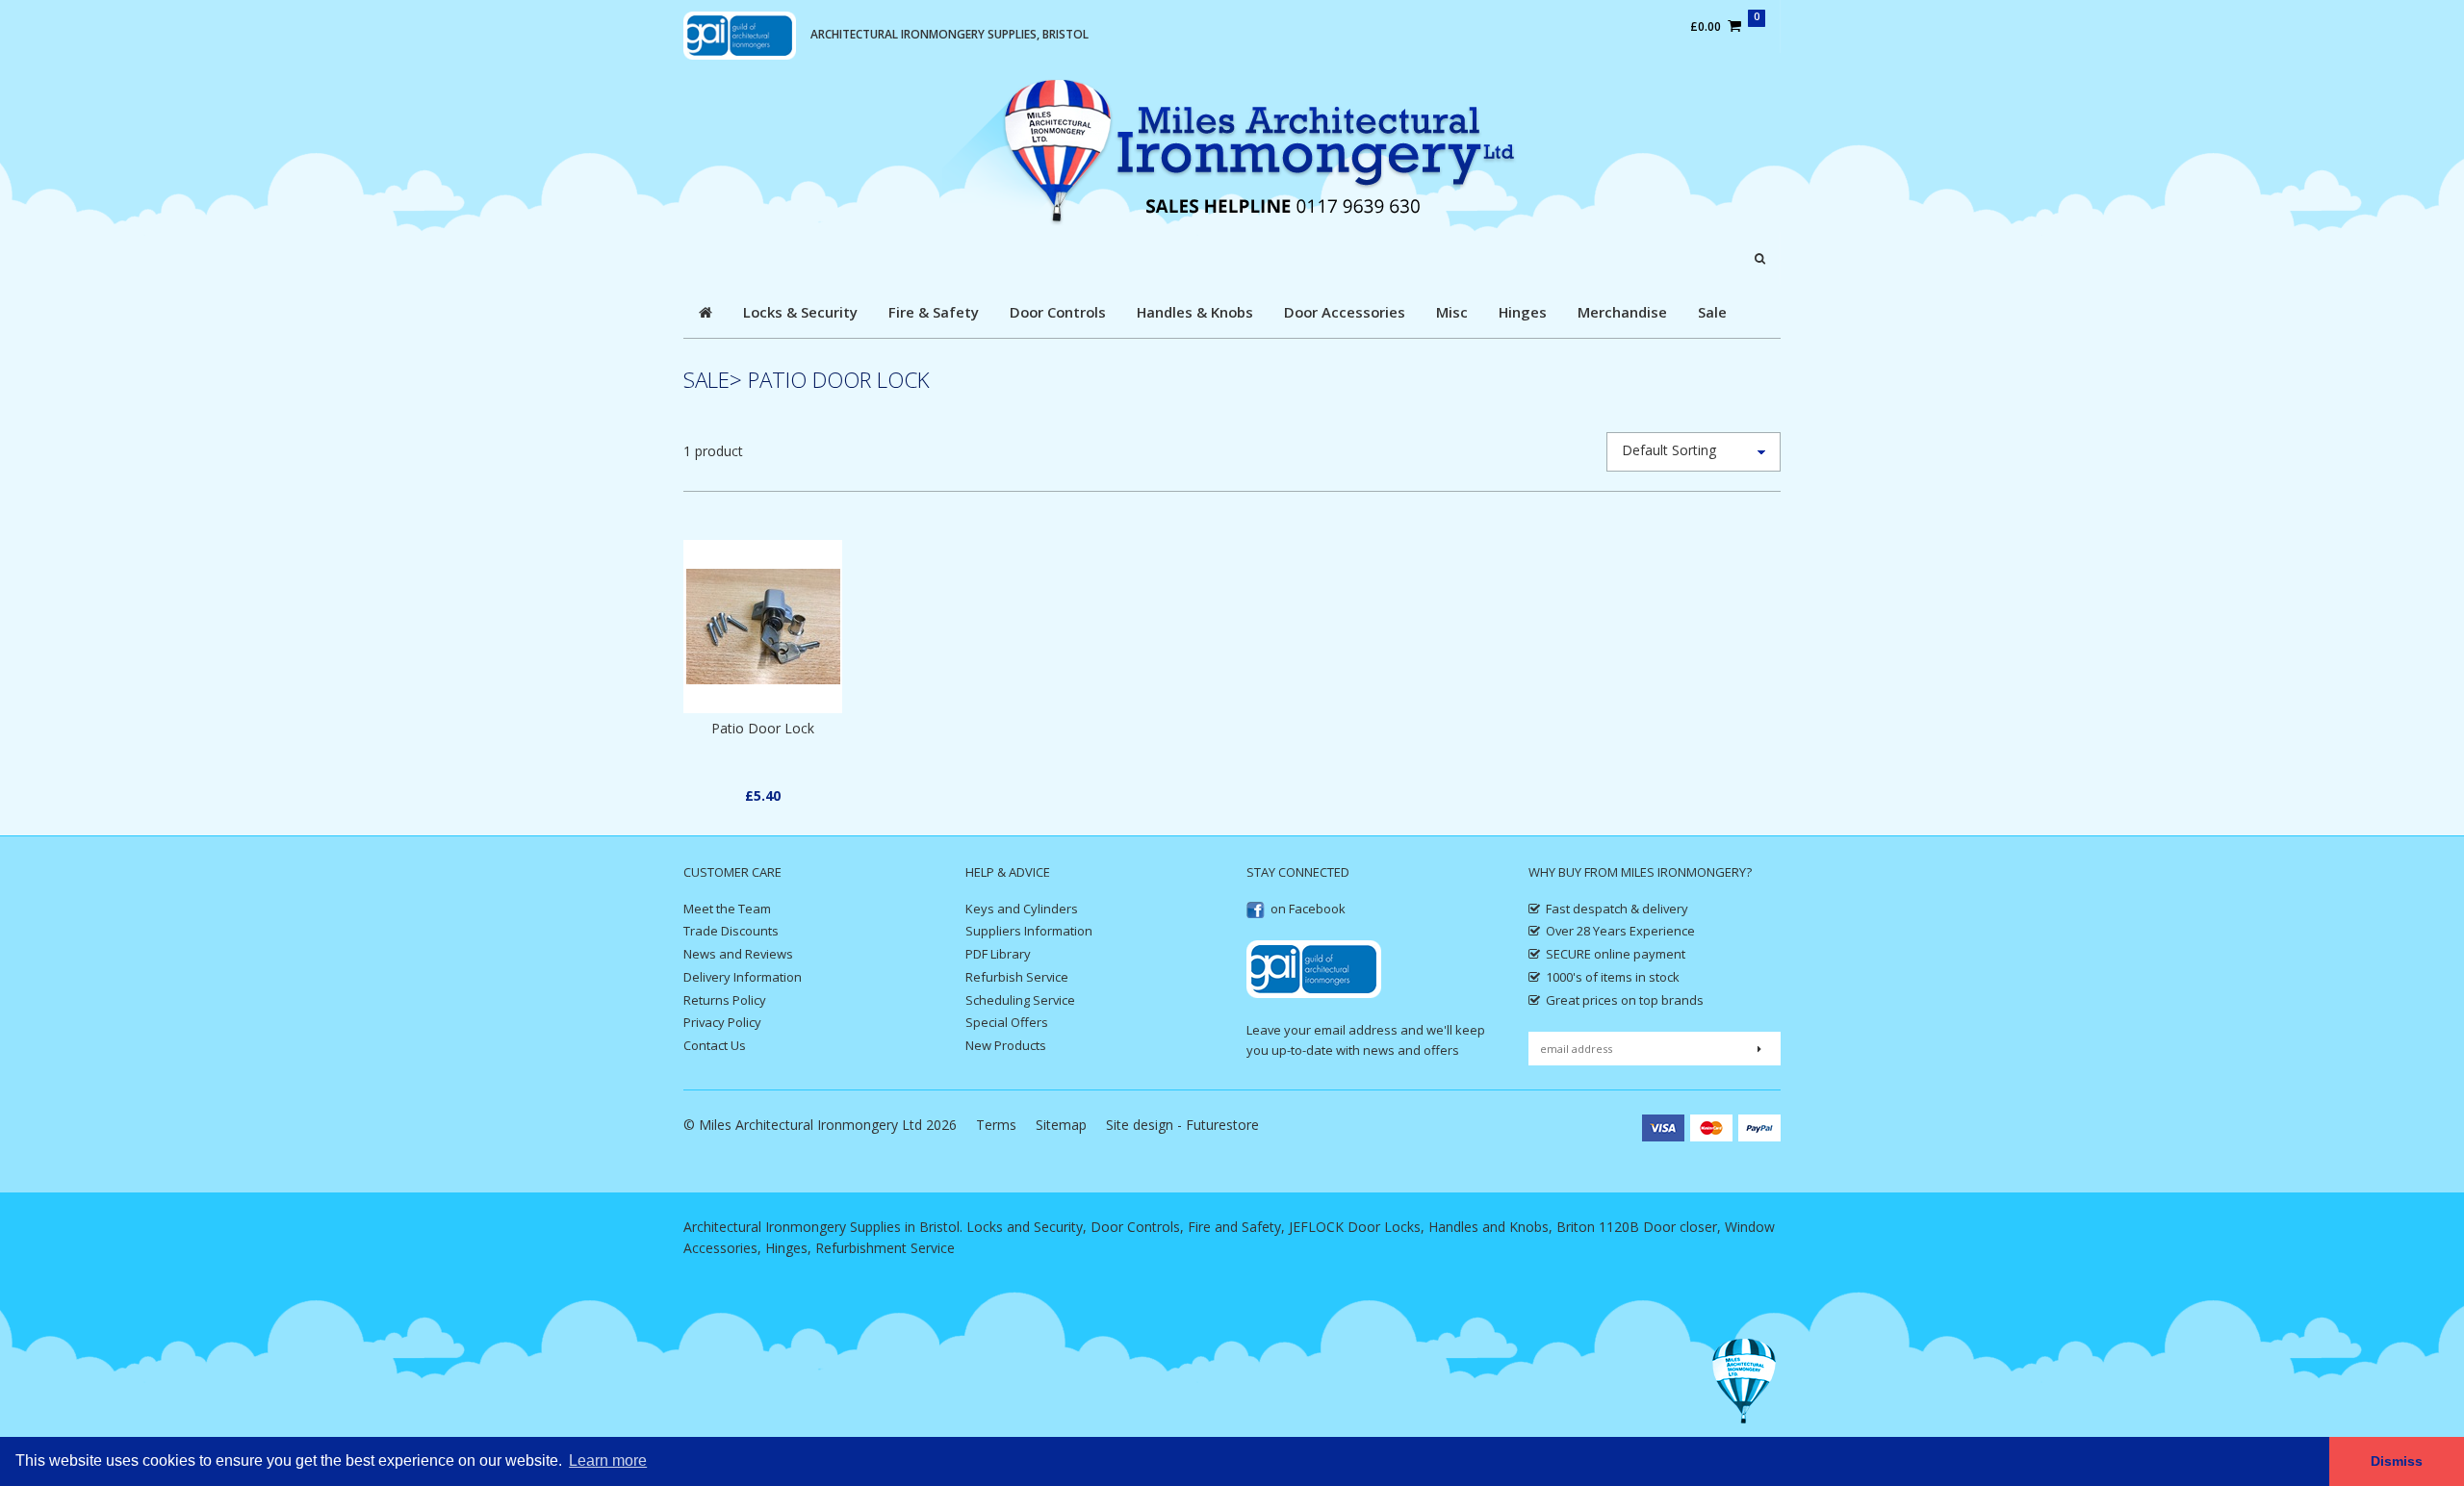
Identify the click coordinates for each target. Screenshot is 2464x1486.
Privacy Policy (722, 1022)
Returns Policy (725, 1000)
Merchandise (1622, 312)
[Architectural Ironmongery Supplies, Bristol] (1232, 152)
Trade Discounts (731, 931)
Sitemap (1061, 1125)
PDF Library (998, 954)
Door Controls (1058, 312)
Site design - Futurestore (1182, 1125)
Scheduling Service (1020, 1000)
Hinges (1523, 312)
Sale (1712, 312)
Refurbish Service (1017, 977)
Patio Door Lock (763, 728)
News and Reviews (738, 954)
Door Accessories (1345, 312)
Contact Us (715, 1045)
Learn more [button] (608, 1460)
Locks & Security (800, 312)
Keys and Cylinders (1022, 909)
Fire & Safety (934, 312)
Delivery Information (743, 977)
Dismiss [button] (2397, 1461)
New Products (1006, 1045)
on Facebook (1308, 909)
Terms (996, 1125)
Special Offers (1007, 1022)
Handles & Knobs (1195, 312)
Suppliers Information (1029, 931)
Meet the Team (727, 909)
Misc (1452, 312)
